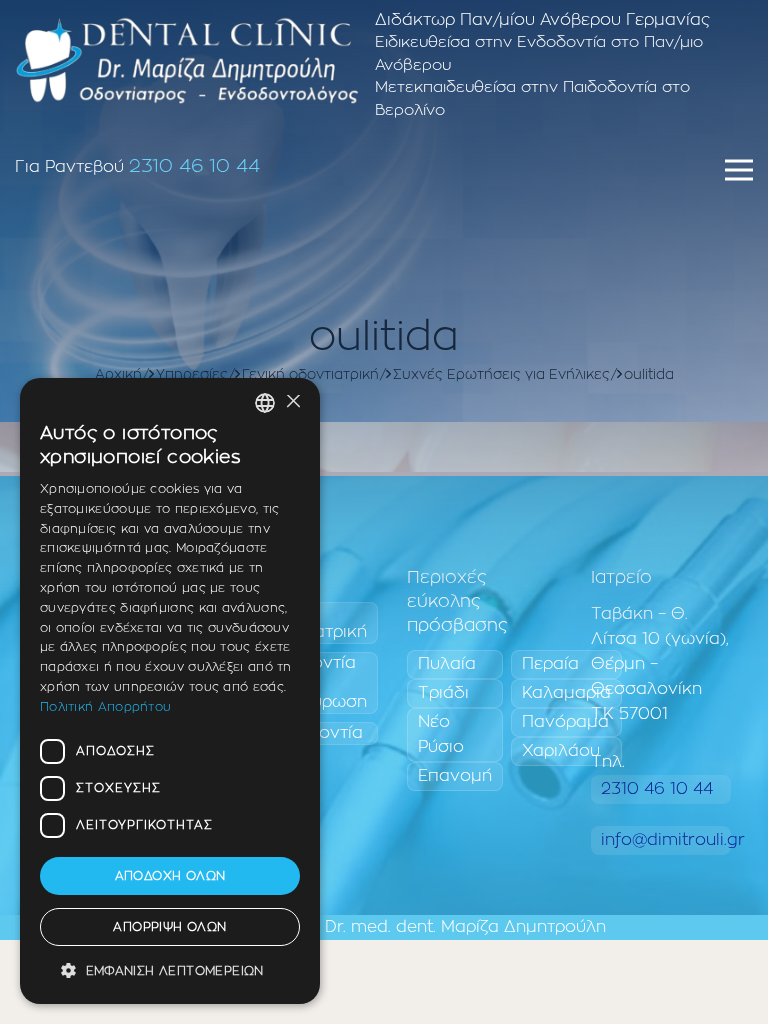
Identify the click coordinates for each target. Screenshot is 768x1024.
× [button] (292, 402)
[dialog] (170, 691)
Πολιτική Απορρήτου (105, 707)
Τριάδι (443, 693)
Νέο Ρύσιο (441, 734)
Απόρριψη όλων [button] (169, 927)
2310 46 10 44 (194, 166)
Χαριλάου (561, 751)
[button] (170, 971)
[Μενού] (739, 170)
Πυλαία (447, 664)
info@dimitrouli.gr (666, 840)
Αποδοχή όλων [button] (170, 876)
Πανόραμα (565, 722)
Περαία (550, 664)
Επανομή (455, 776)
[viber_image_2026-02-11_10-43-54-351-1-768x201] (187, 60)
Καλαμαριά (566, 693)
